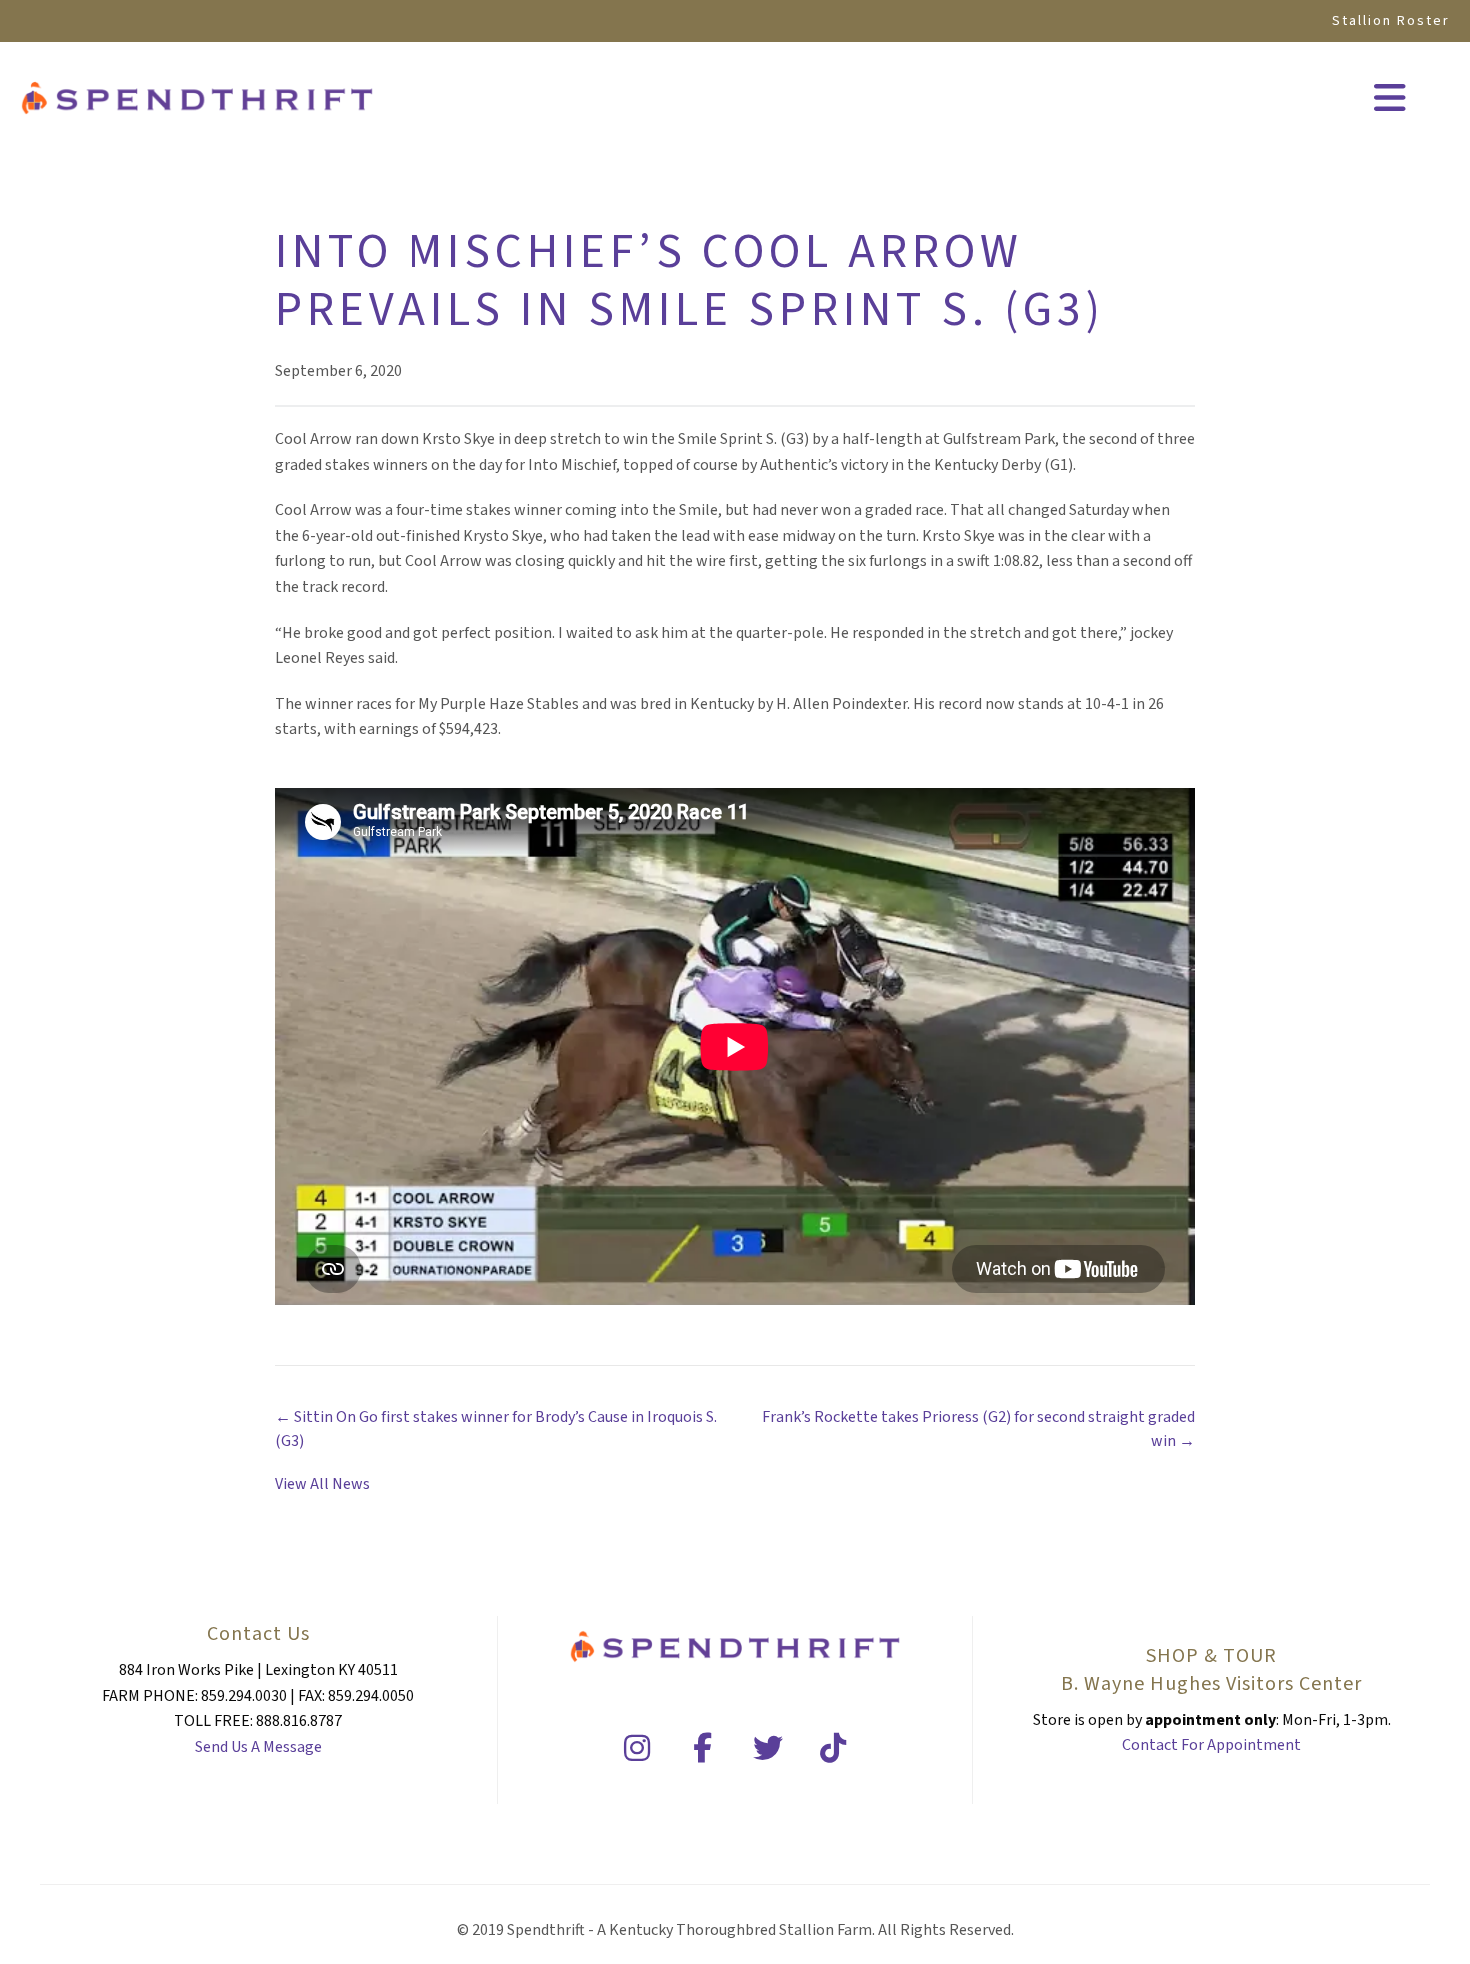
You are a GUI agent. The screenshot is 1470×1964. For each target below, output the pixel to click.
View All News (322, 1484)
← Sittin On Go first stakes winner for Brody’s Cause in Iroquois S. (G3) (496, 1428)
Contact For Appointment (1211, 1745)
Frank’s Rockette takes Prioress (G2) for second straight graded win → (978, 1428)
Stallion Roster (1391, 21)
